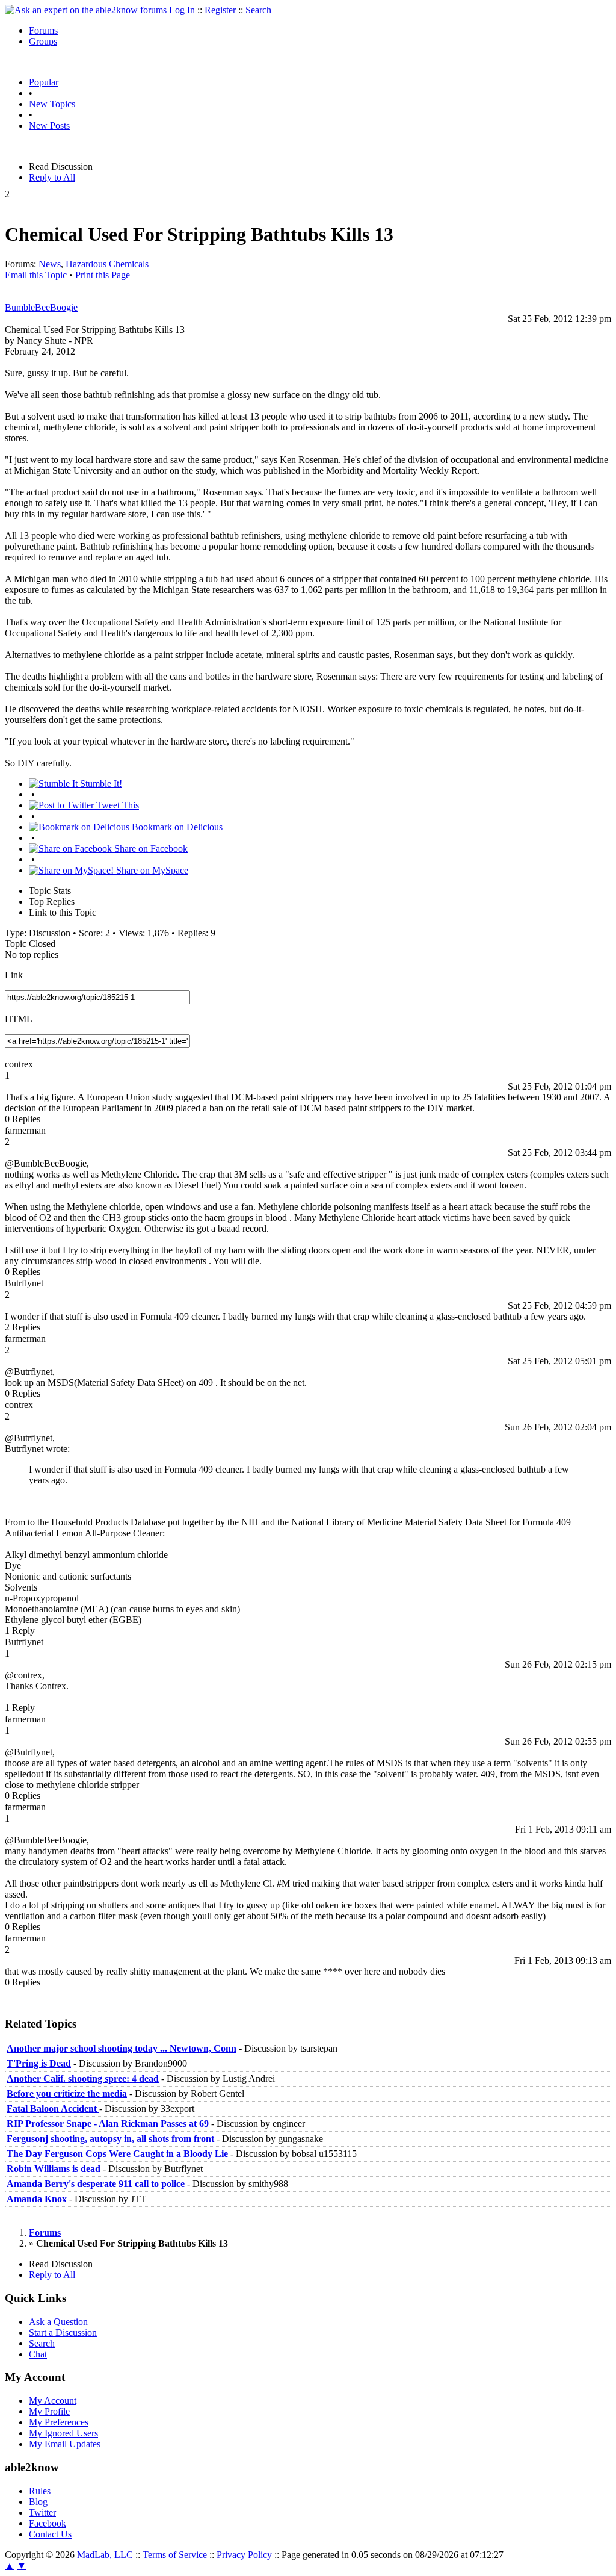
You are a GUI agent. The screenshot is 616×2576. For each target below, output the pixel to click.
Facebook (48, 2523)
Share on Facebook (150, 849)
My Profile (49, 2411)
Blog (38, 2502)
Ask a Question (58, 2322)
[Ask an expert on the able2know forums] (86, 10)
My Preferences (59, 2422)
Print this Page (103, 275)
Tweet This (116, 805)
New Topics (52, 104)
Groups (43, 41)
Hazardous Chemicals (107, 264)
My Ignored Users (63, 2433)
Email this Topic (36, 275)
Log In (182, 10)
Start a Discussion (63, 2332)
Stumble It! (100, 784)
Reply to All (52, 177)
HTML (19, 1019)
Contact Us (50, 2534)
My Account (53, 2401)
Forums (43, 30)
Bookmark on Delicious (176, 827)
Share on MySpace (151, 870)
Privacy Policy (244, 2555)
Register (220, 10)
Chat (38, 2354)
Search (258, 10)
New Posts (49, 126)
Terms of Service (175, 2555)
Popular (44, 82)
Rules (40, 2491)
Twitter (42, 2512)
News (50, 264)
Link (14, 975)
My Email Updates (65, 2444)
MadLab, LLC (105, 2555)
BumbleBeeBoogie (41, 307)
